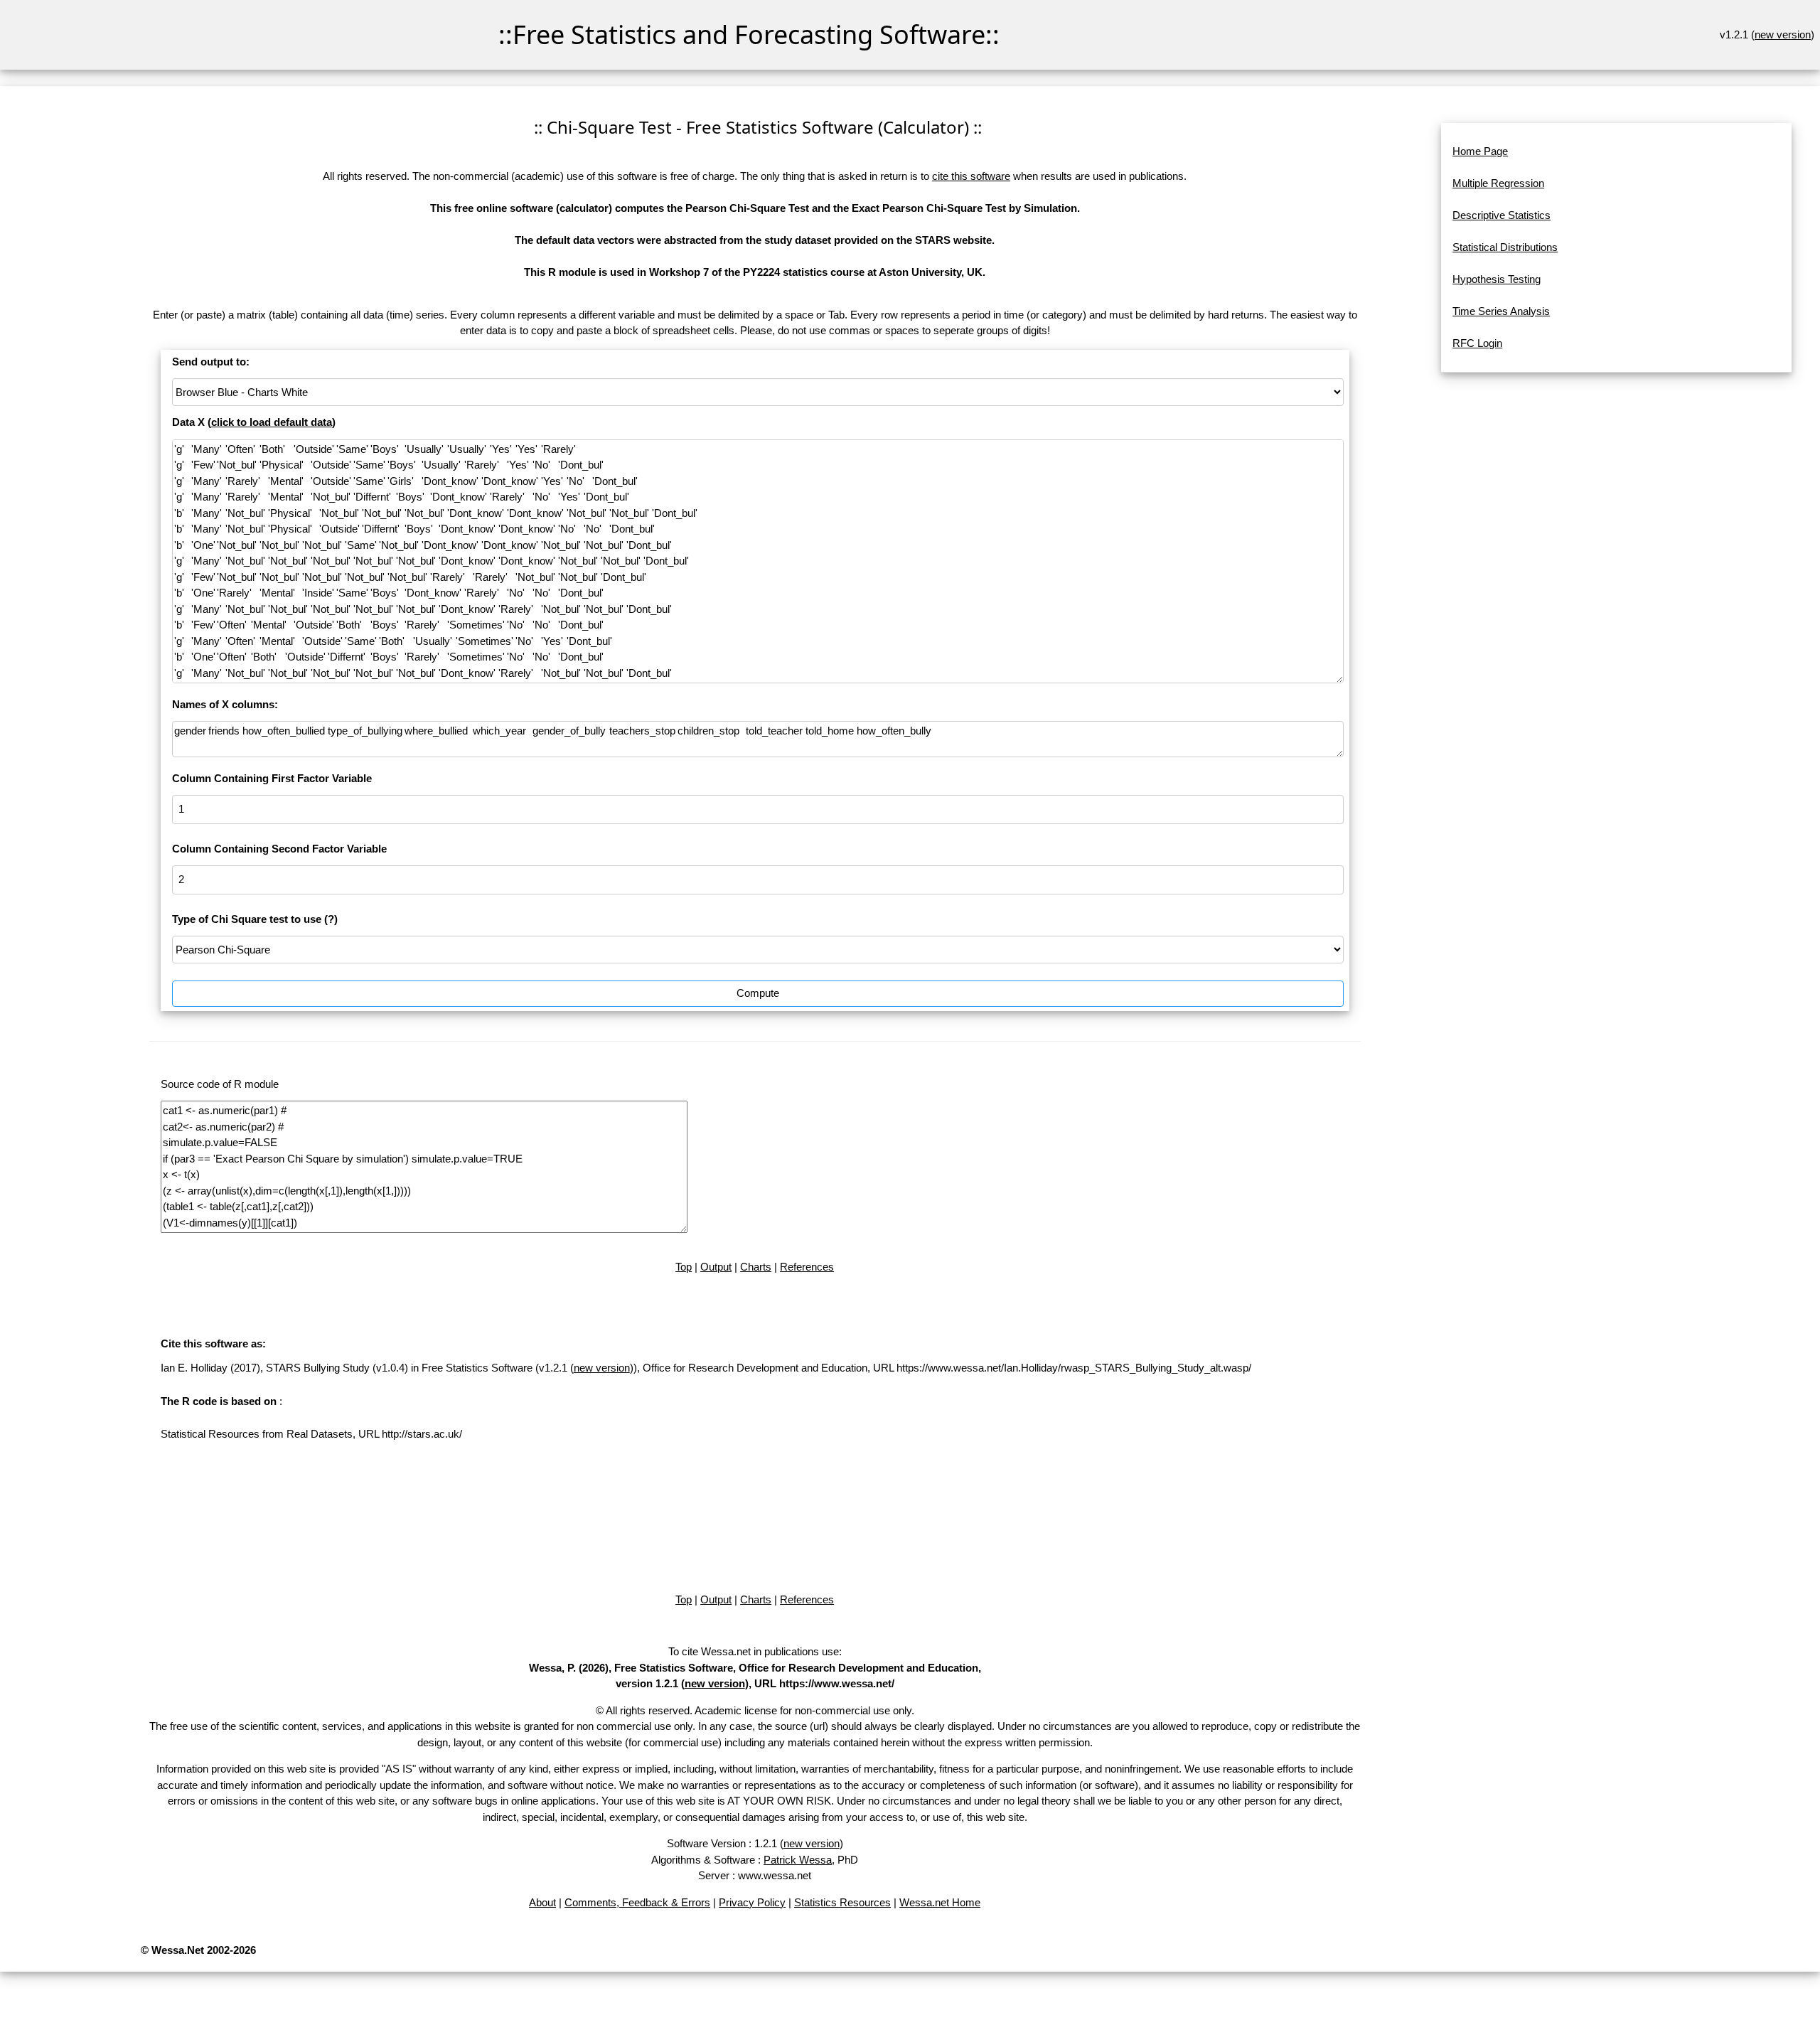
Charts (756, 1267)
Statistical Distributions (1505, 247)
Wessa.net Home (940, 1902)
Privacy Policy (752, 1902)
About (542, 1902)
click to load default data (272, 422)
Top (684, 1267)
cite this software (971, 176)
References (807, 1267)
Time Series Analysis (1501, 311)
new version (1783, 34)
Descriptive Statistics (1501, 215)
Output (716, 1267)
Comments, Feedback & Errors (637, 1902)
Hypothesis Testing (1497, 279)
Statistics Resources (842, 1902)
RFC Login (1477, 343)
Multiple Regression (1498, 183)
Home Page (1480, 151)
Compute (758, 993)
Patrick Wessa (798, 1860)
